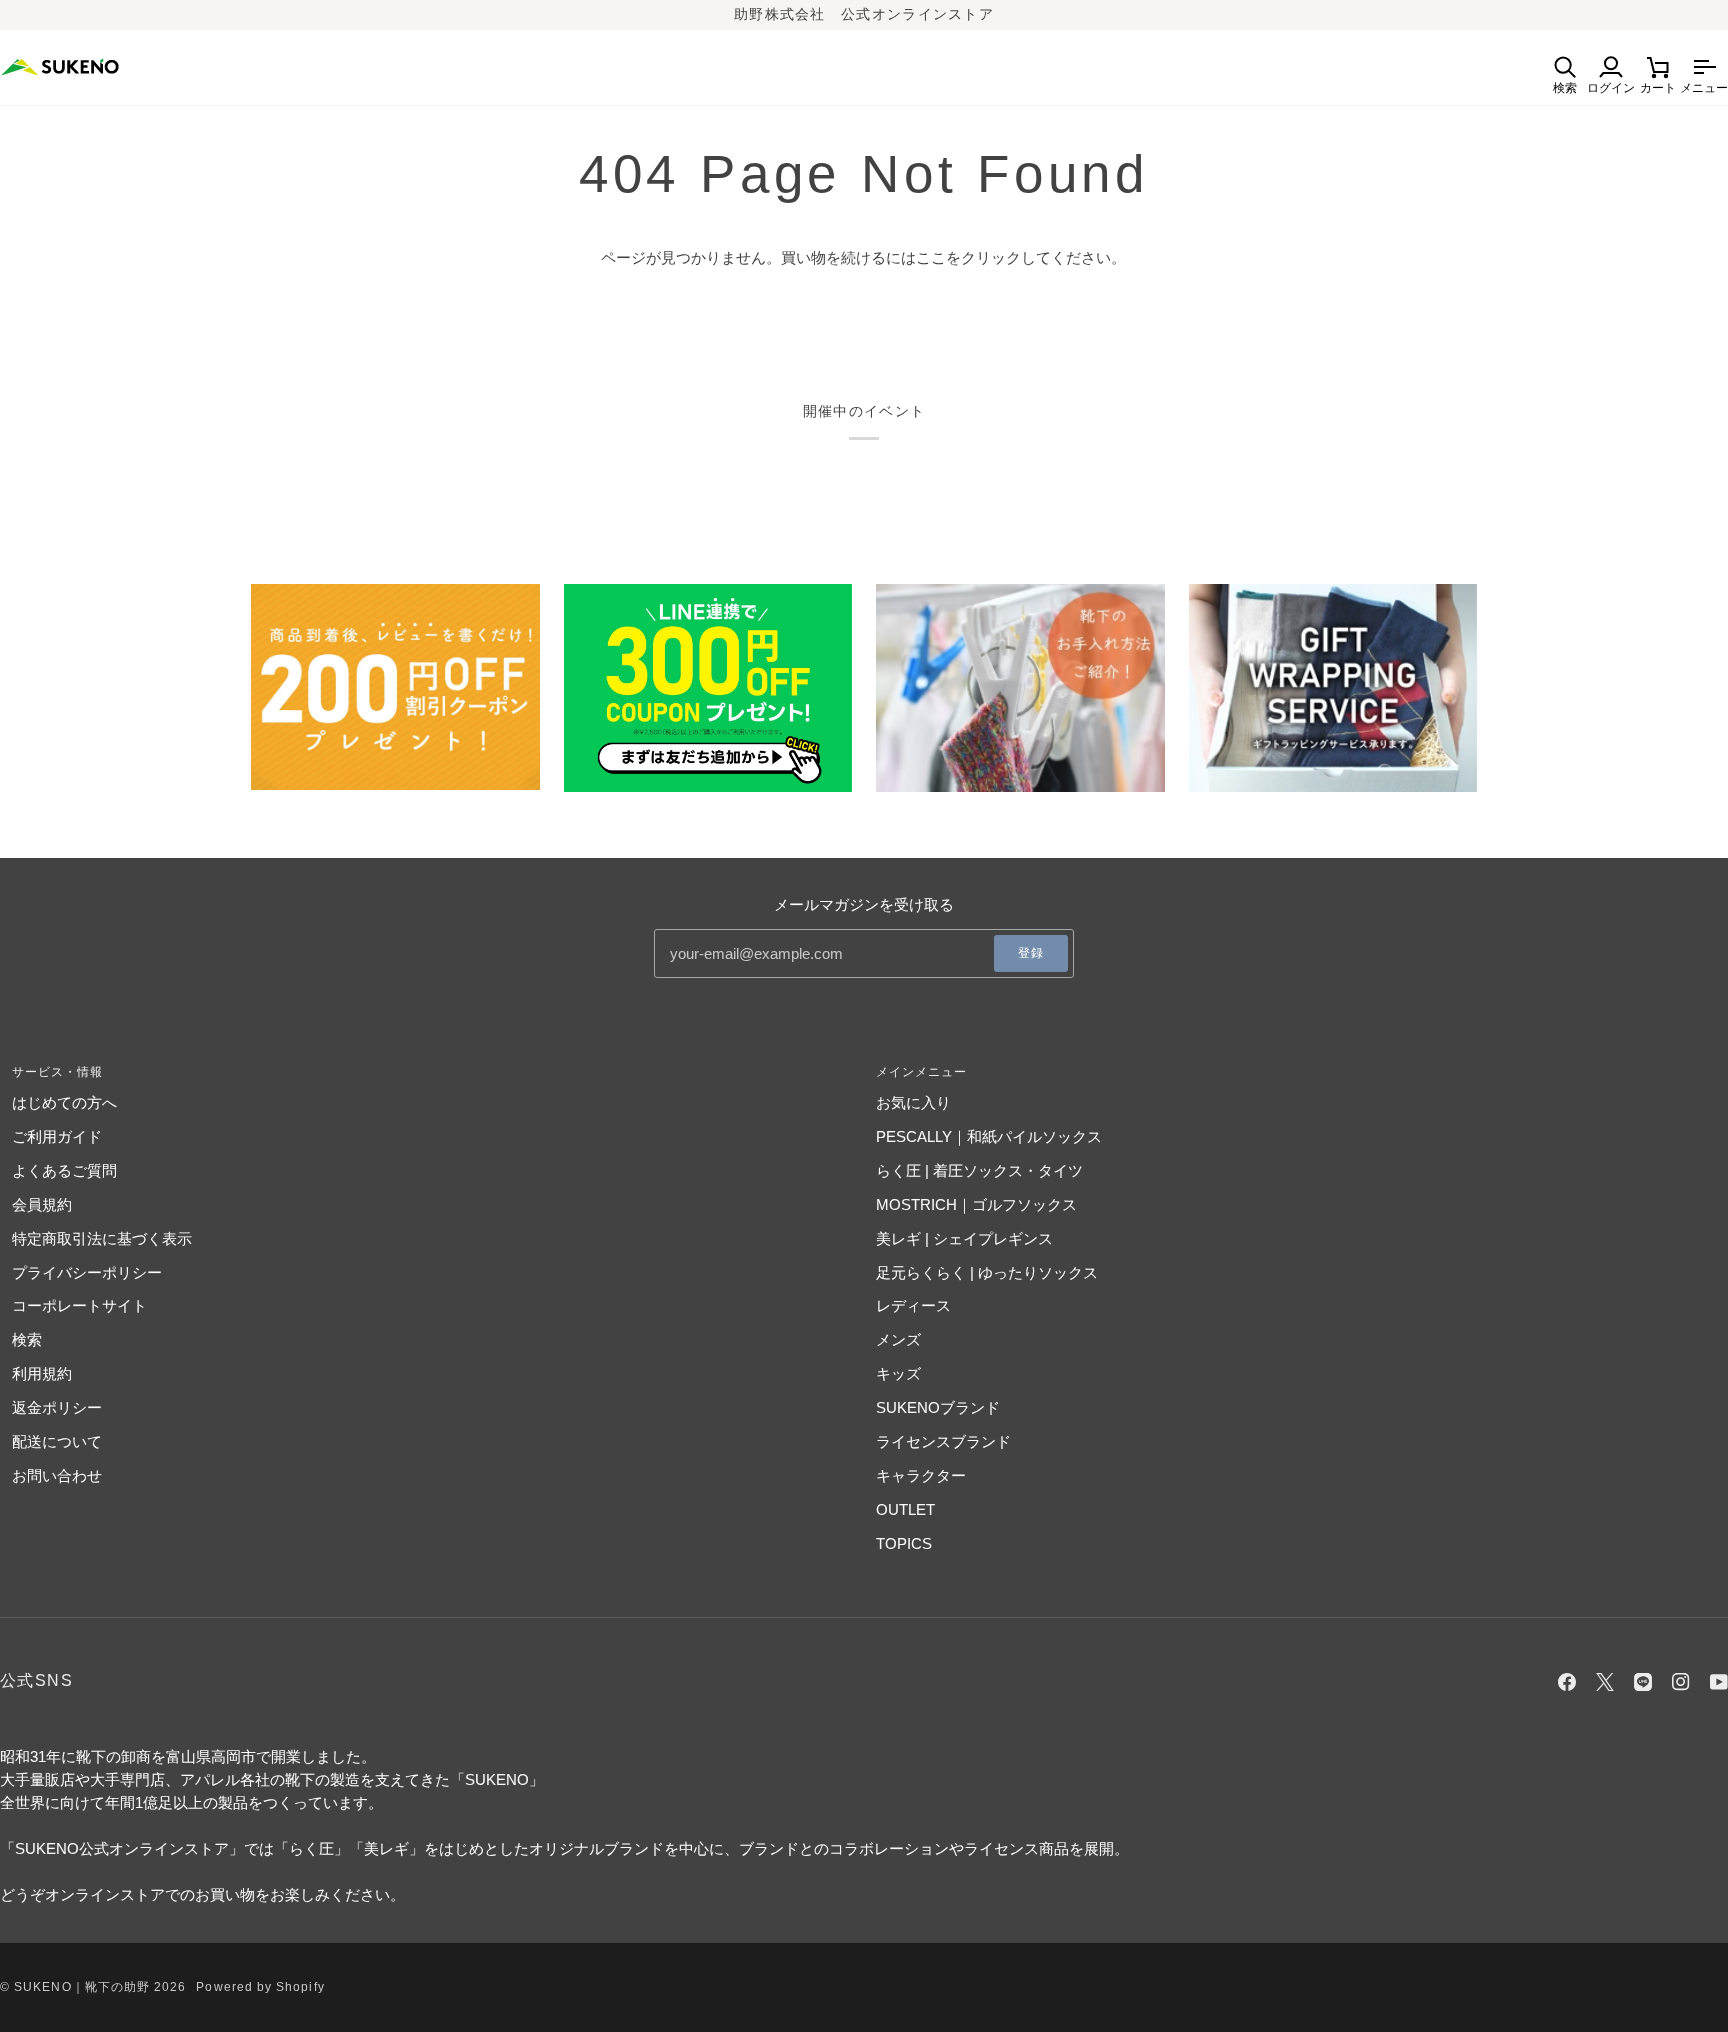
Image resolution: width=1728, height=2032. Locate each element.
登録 (1031, 953)
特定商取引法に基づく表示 (102, 1238)
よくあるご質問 (64, 1170)
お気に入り (913, 1102)
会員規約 (42, 1204)
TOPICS (904, 1543)
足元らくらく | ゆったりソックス (987, 1272)
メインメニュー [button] (922, 1072)
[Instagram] (1681, 1682)
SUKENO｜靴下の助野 (82, 1987)
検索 (27, 1339)
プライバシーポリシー (87, 1272)
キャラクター (921, 1475)
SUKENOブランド (938, 1407)
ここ (931, 257)
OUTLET (905, 1509)
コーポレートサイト (79, 1305)
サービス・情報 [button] (58, 1072)
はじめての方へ (64, 1102)
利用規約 (42, 1373)
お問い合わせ (57, 1475)
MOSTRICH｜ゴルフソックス (976, 1204)
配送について (57, 1441)
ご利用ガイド (57, 1136)
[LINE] (1643, 1682)
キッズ (898, 1373)
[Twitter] (1605, 1682)
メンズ (898, 1339)
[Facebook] (1567, 1682)
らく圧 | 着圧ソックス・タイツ (979, 1170)
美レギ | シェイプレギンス (964, 1238)
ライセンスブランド (943, 1441)
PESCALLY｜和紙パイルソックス (989, 1136)
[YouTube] (1719, 1682)
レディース (913, 1305)
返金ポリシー (57, 1407)
